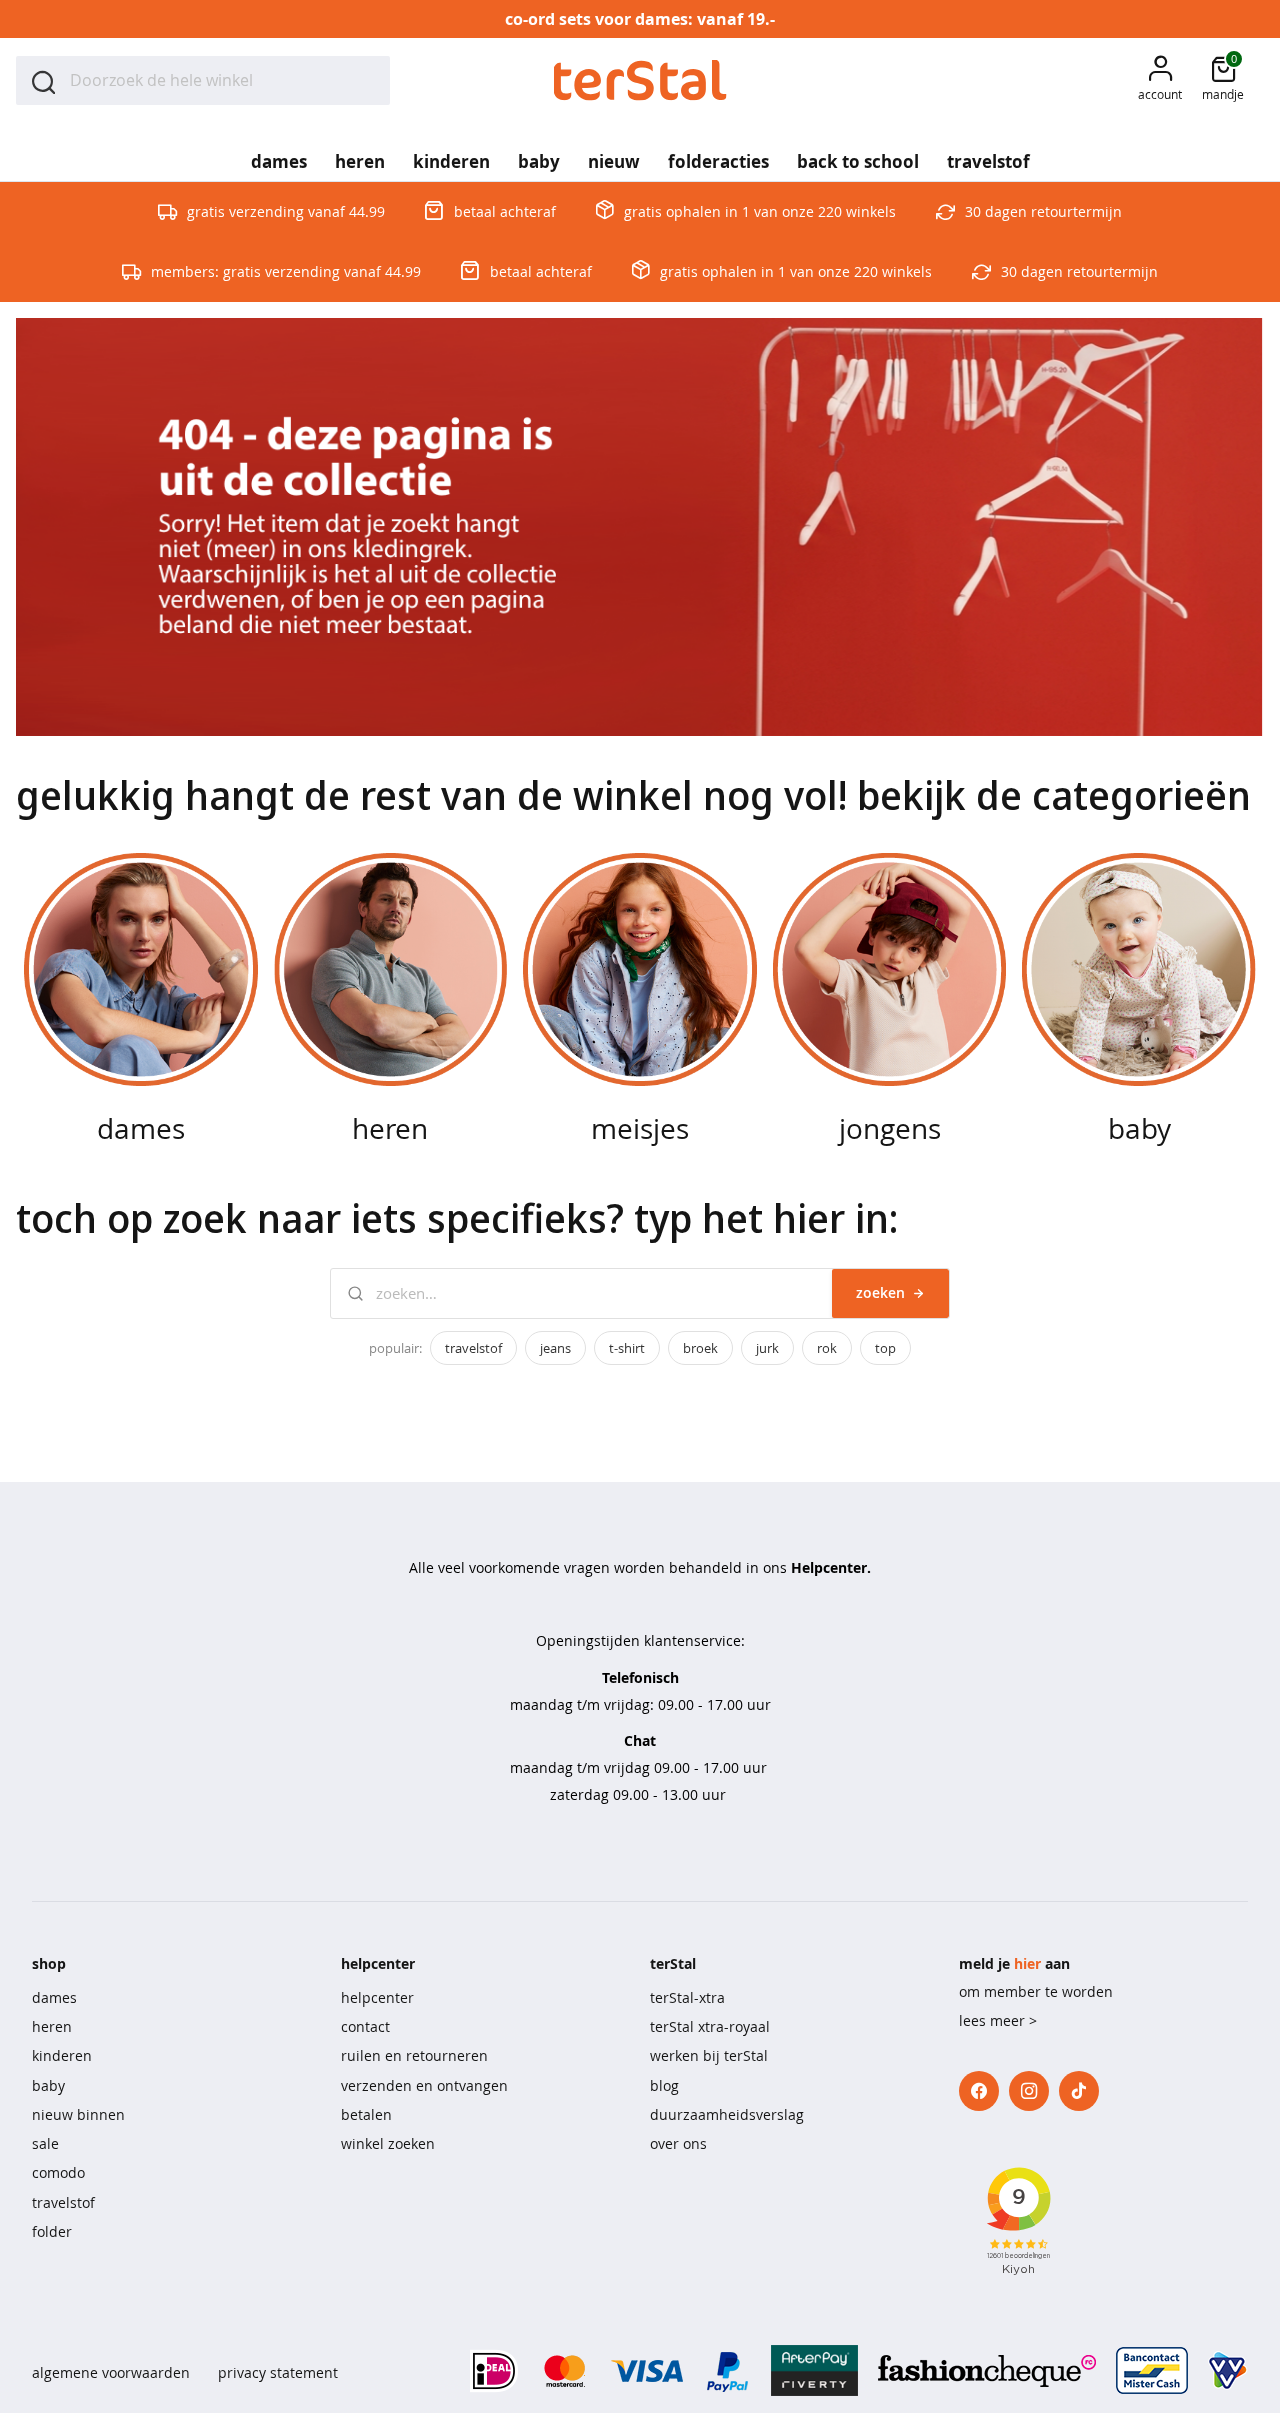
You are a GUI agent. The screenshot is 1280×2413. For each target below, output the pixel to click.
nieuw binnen (78, 2114)
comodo (58, 2172)
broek (700, 1348)
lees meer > (998, 2020)
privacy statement (278, 2372)
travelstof (473, 1348)
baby (48, 2085)
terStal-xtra (687, 1997)
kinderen (62, 2055)
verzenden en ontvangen (424, 2085)
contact (365, 2026)
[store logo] (640, 80)
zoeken (880, 1292)
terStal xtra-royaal (710, 2026)
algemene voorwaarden (111, 2372)
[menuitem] (279, 155)
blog (664, 2085)
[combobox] (203, 80)
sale (45, 2143)
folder (52, 2231)
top (885, 1348)
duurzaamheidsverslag (727, 2114)
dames (54, 1997)
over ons (678, 2143)
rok (827, 1348)
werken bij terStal (709, 2055)
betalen (366, 2114)
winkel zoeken (388, 2143)
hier (1027, 1963)
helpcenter (377, 1997)
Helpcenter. (831, 1567)
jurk (767, 1348)
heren (52, 2026)
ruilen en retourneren (414, 2055)
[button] (1160, 80)
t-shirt (627, 1348)
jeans (555, 1348)
